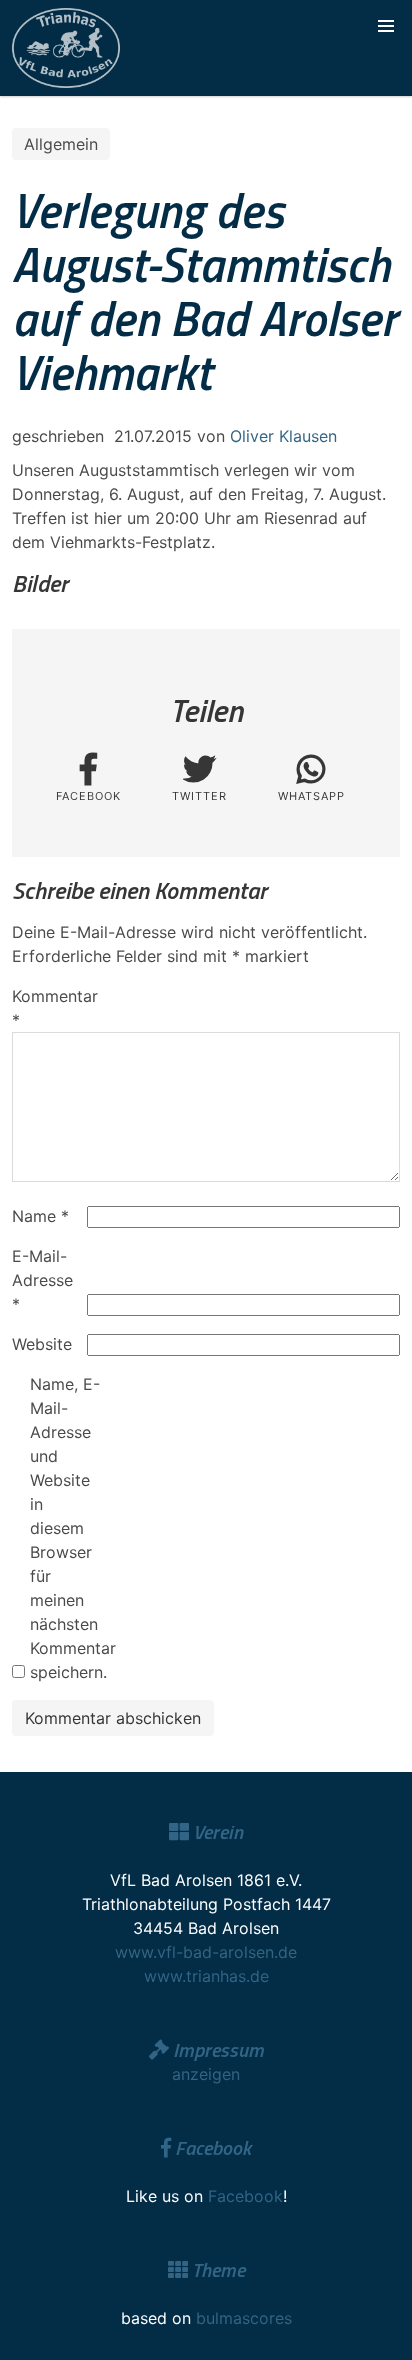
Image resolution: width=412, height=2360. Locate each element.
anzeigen (206, 2074)
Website (42, 1344)
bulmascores (244, 2318)
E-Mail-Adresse (42, 1280)
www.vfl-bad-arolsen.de (206, 1952)
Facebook (245, 2196)
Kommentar (47, 1008)
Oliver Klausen (283, 436)
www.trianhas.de (206, 1976)
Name (40, 1216)
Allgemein (61, 144)
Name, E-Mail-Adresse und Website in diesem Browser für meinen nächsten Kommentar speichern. (65, 1528)
